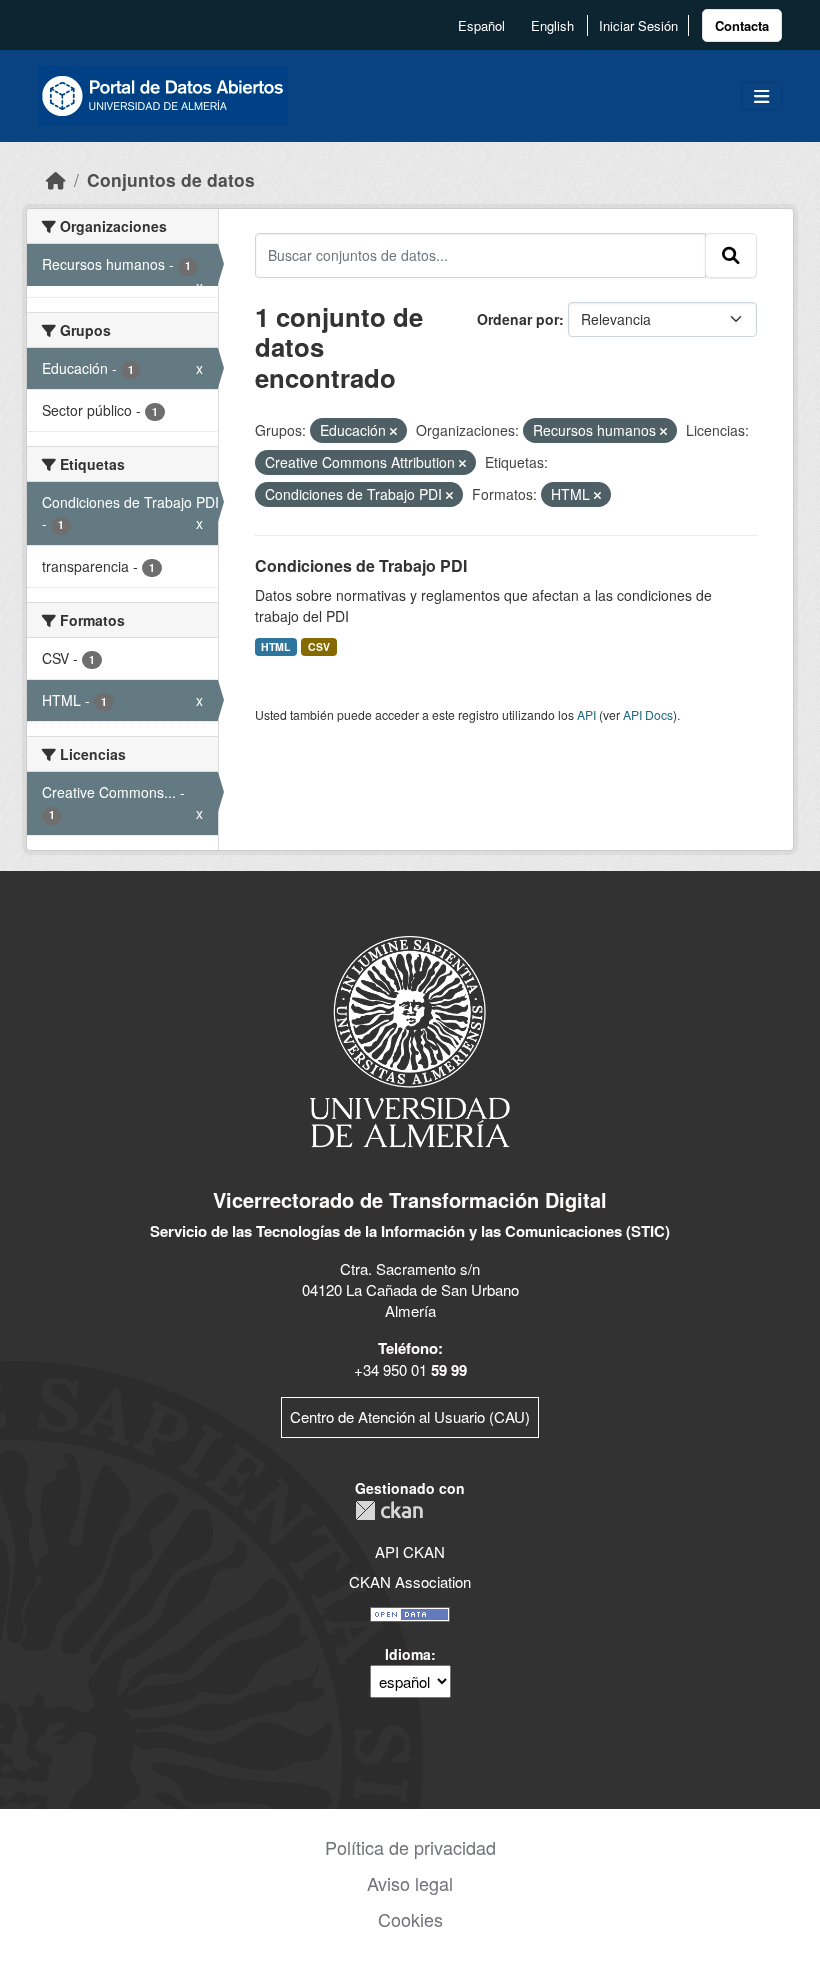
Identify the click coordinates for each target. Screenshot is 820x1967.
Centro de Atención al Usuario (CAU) (410, 1416)
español (481, 25)
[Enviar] (731, 255)
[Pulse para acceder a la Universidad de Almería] (410, 1039)
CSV (319, 646)
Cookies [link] (410, 1919)
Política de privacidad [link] (410, 1847)
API (586, 714)
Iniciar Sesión (638, 25)
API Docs (648, 714)
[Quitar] (393, 431)
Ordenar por (518, 319)
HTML (275, 646)
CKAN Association (410, 1581)
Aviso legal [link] (410, 1883)
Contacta (742, 25)
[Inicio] (56, 179)
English (552, 25)
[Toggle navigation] (761, 96)
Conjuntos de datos (171, 179)
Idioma (408, 1654)
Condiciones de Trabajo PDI (361, 565)
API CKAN (410, 1551)
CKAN (389, 1510)
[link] (742, 25)
